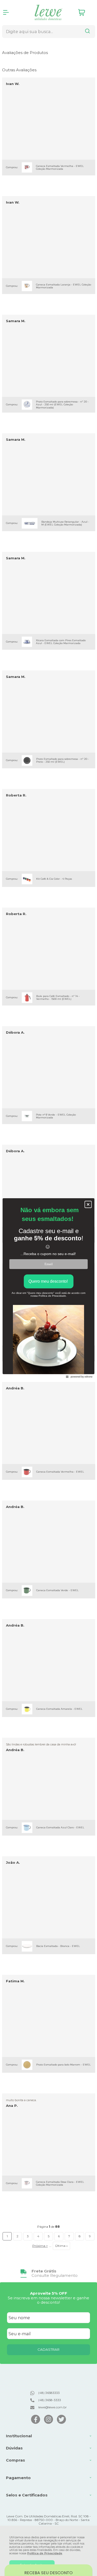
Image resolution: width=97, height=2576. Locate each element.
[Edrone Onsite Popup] (48, 1288)
